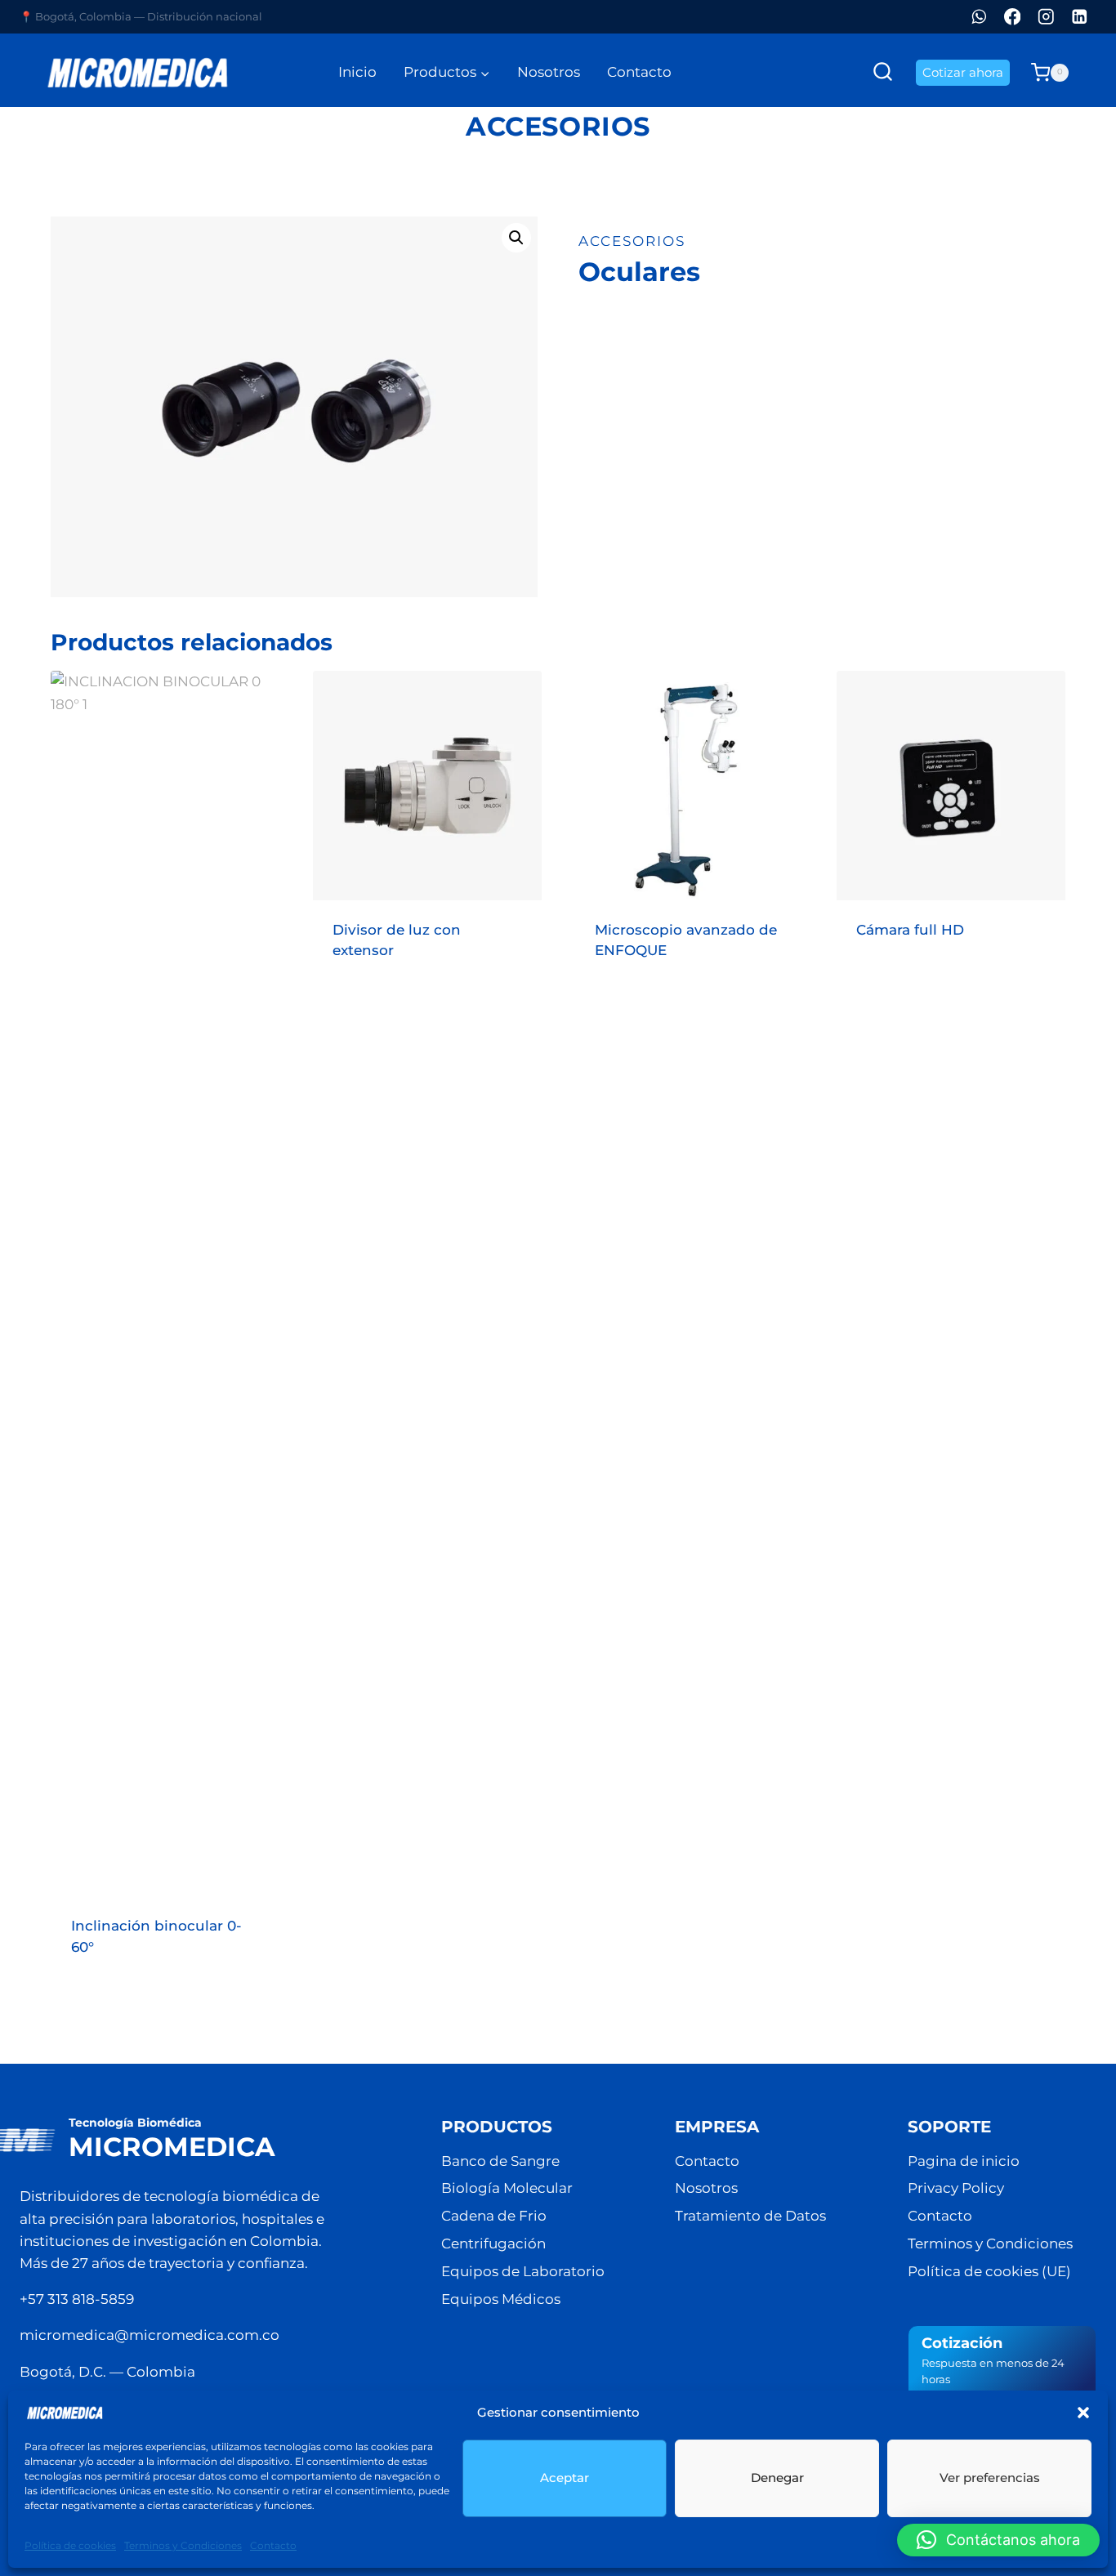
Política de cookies (70, 2545)
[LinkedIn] (1080, 17)
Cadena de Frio (494, 2216)
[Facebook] (1013, 17)
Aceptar (565, 2478)
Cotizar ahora (963, 72)
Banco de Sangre (500, 2161)
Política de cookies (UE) (989, 2271)
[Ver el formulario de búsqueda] (883, 72)
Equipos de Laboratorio (523, 2271)
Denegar (777, 2478)
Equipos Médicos (501, 2299)
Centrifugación (493, 2243)
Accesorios (558, 126)
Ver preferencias (990, 2478)
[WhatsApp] (979, 17)
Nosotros (549, 72)
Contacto (273, 2545)
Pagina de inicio (964, 2161)
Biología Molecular (507, 2188)
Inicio (357, 72)
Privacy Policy (956, 2188)
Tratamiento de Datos (750, 2216)
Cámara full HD (910, 930)
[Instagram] (1046, 17)
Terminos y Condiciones (183, 2545)
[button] (1083, 2413)
